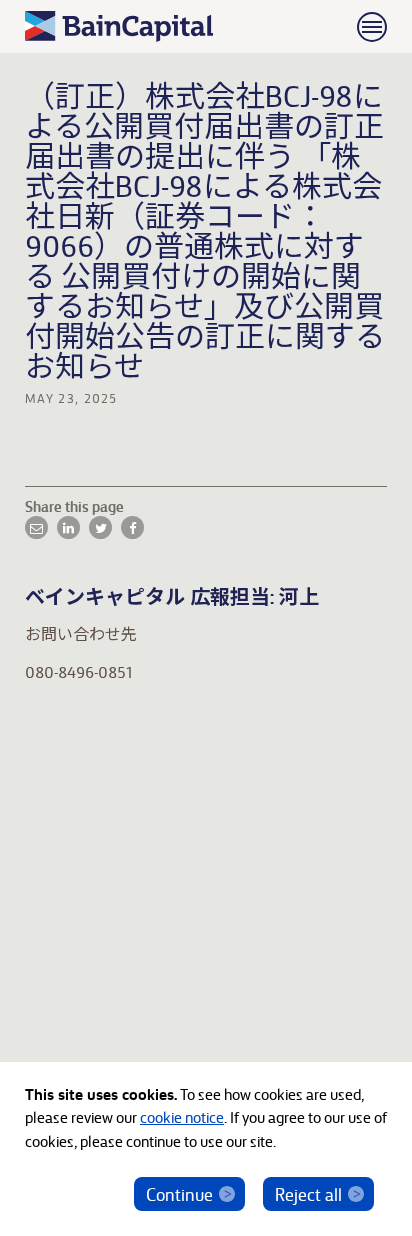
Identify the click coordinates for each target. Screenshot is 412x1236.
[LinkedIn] (68, 527)
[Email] (36, 527)
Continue (179, 1193)
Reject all (308, 1193)
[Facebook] (132, 527)
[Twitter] (100, 527)
